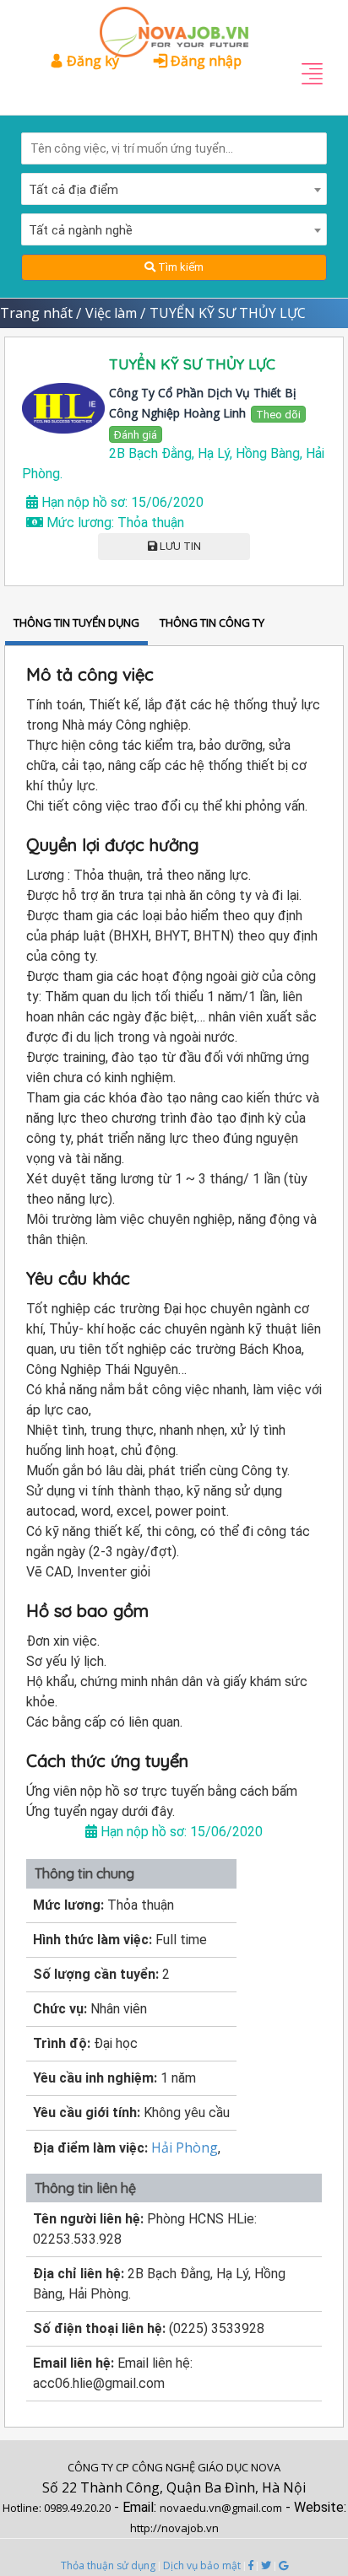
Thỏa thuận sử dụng (108, 2565)
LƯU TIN (179, 546)
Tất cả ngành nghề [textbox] (81, 230)
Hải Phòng (185, 2148)
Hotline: (23, 2508)
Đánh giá (136, 435)
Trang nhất (36, 313)
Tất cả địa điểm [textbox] (73, 190)
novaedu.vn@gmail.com (221, 2508)
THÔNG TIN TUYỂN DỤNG (76, 622)
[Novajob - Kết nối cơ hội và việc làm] (174, 24)
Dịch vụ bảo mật (202, 2565)
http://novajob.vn (174, 2528)
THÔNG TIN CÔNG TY (212, 622)
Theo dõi (278, 415)
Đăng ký (91, 61)
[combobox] (174, 189)
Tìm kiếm (179, 267)
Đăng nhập (204, 61)
